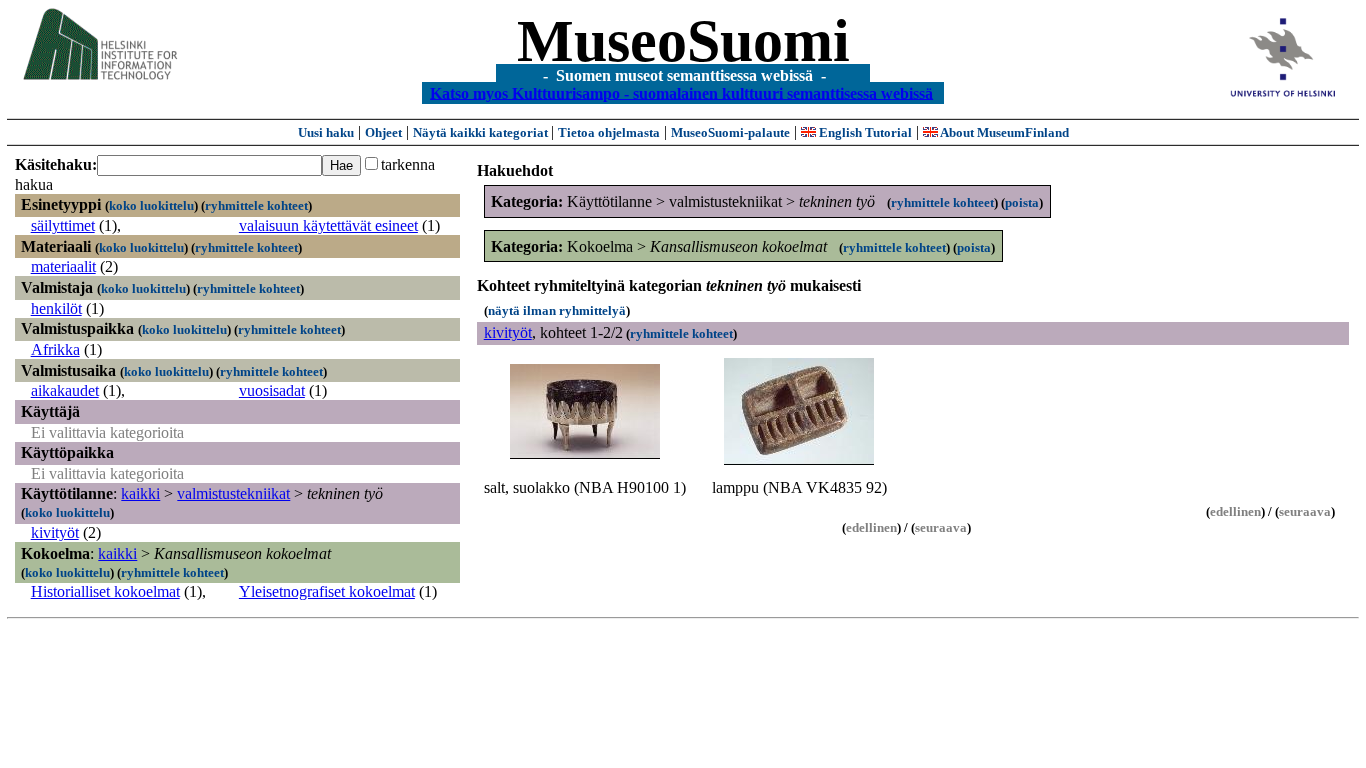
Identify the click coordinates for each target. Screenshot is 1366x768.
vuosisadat (272, 390)
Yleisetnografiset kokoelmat (327, 591)
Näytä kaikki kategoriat (482, 132)
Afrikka (55, 349)
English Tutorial (864, 132)
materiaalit (63, 266)
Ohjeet (383, 132)
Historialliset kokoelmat (105, 591)
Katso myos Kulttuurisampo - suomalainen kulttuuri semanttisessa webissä (681, 92)
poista (1022, 202)
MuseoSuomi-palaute (730, 132)
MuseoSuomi (683, 41)
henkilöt (56, 308)
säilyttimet (63, 225)
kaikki (140, 493)
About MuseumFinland (1003, 132)
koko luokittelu (151, 205)
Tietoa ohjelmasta (609, 132)
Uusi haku (326, 132)
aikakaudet (65, 390)
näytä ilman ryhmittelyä (557, 310)
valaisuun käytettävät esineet (328, 225)
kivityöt (55, 532)
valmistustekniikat (233, 493)
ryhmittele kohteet (256, 205)
